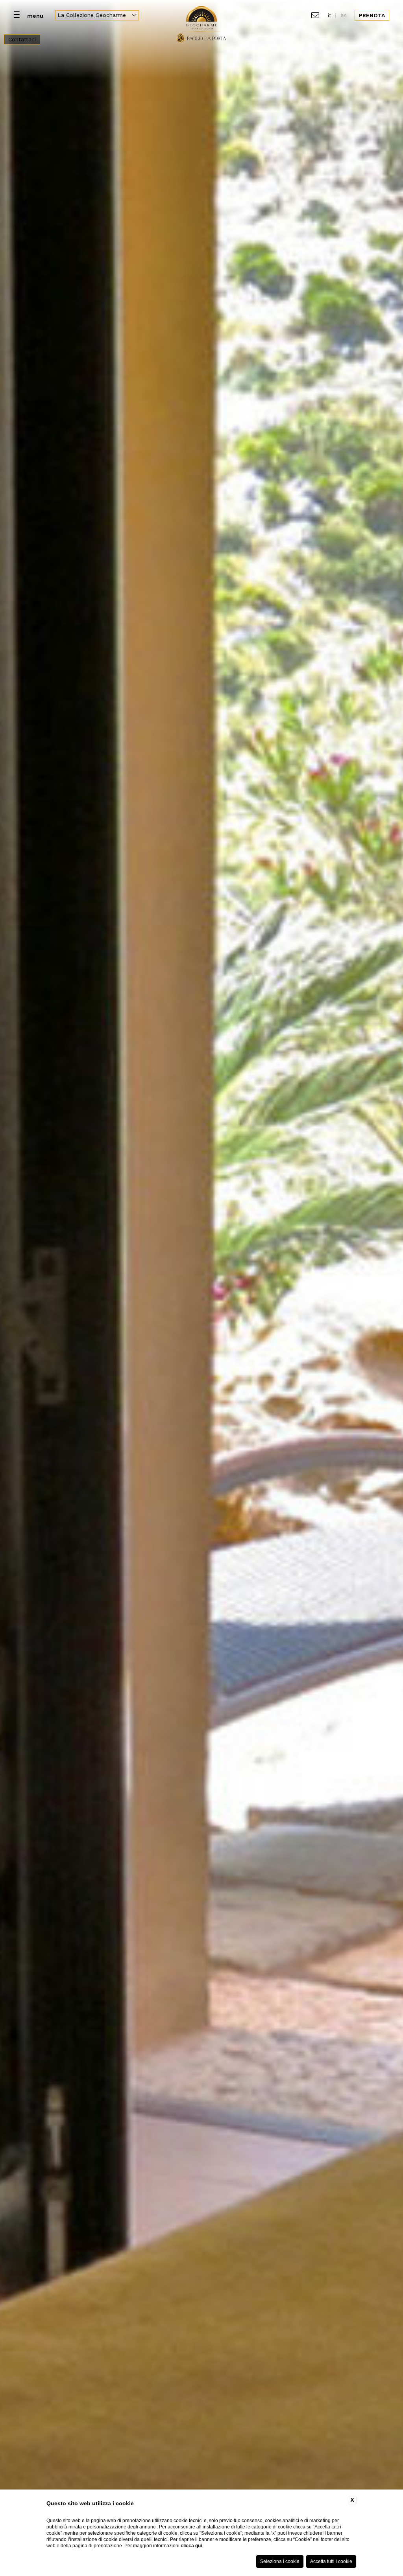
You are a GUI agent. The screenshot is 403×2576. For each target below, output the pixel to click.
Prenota (372, 15)
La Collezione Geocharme (93, 15)
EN (344, 15)
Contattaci (22, 39)
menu (35, 16)
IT (330, 15)
